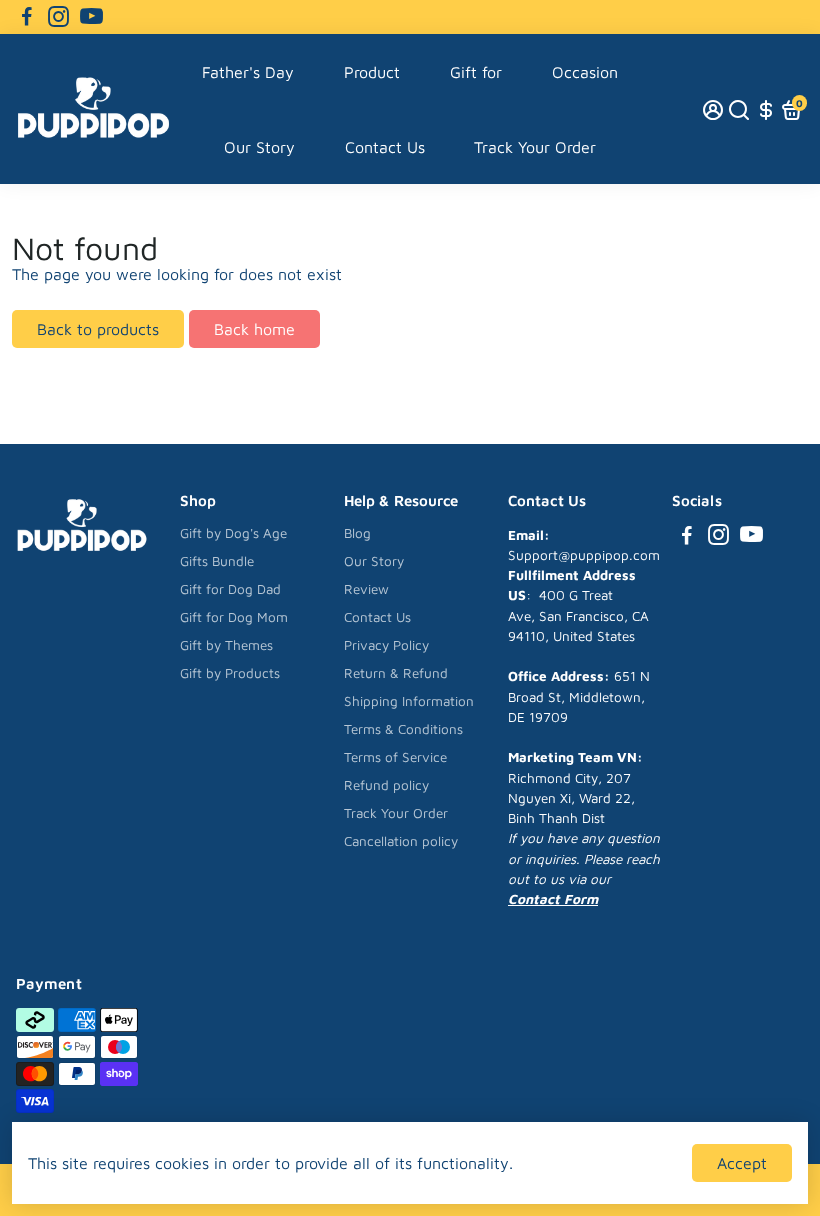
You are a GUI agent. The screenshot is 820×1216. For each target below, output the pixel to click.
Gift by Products (230, 673)
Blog (357, 533)
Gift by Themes (226, 645)
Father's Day (248, 72)
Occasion (585, 72)
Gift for (476, 72)
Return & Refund (396, 673)
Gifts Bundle (217, 561)
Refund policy (386, 785)
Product (372, 72)
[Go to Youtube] (91, 17)
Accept (742, 1163)
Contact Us (385, 147)
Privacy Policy (386, 645)
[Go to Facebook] (27, 17)
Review (366, 589)
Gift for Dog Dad (230, 589)
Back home (254, 329)
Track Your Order (535, 147)
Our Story (259, 147)
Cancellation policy (401, 841)
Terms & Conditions (403, 729)
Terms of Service (395, 757)
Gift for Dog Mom (234, 617)
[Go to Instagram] (58, 17)
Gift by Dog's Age (233, 533)
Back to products (98, 329)
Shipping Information (409, 701)
